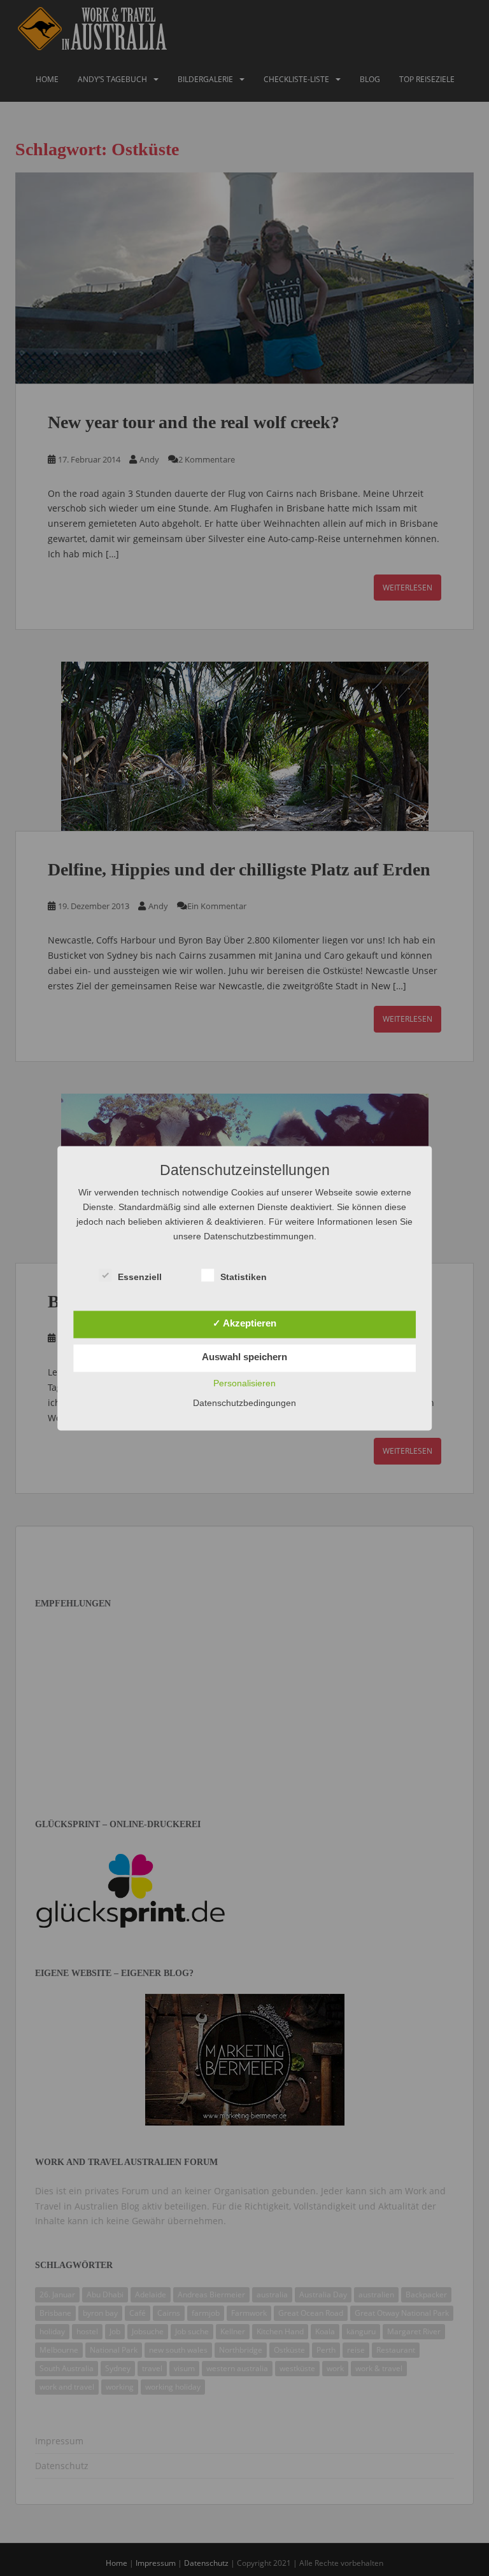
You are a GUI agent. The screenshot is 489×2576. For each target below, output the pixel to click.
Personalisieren (244, 1383)
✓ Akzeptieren (244, 1323)
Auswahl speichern (244, 1357)
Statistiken (244, 1277)
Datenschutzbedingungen (244, 1403)
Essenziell (140, 1277)
